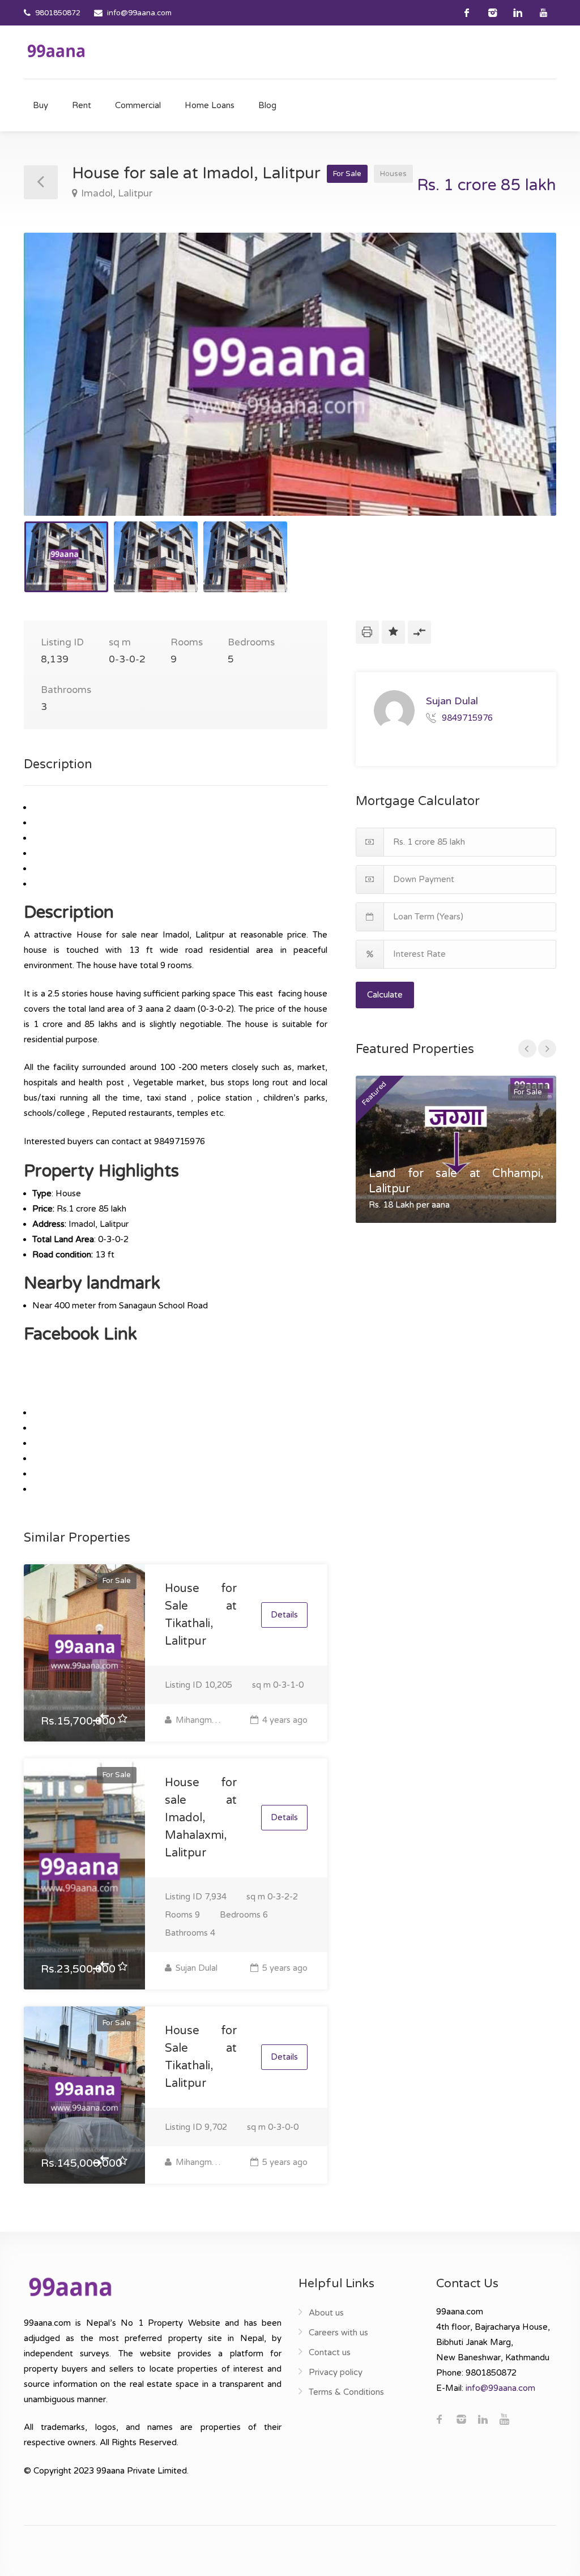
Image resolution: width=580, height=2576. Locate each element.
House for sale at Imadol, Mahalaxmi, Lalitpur (201, 1818)
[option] (290, 374)
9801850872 (58, 13)
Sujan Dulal (195, 1968)
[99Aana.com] (56, 50)
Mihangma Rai (197, 1720)
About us (326, 2313)
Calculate (385, 995)
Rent (82, 105)
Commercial (138, 105)
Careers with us (338, 2333)
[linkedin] (518, 13)
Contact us (330, 2352)
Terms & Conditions (346, 2392)
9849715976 (467, 717)
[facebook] (467, 13)
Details (284, 1615)
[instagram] (492, 13)
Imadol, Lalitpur (117, 193)
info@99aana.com (139, 13)
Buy (40, 105)
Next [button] (524, 388)
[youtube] (543, 13)
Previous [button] (56, 388)
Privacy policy (336, 2372)
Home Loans (210, 105)
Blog (267, 105)
